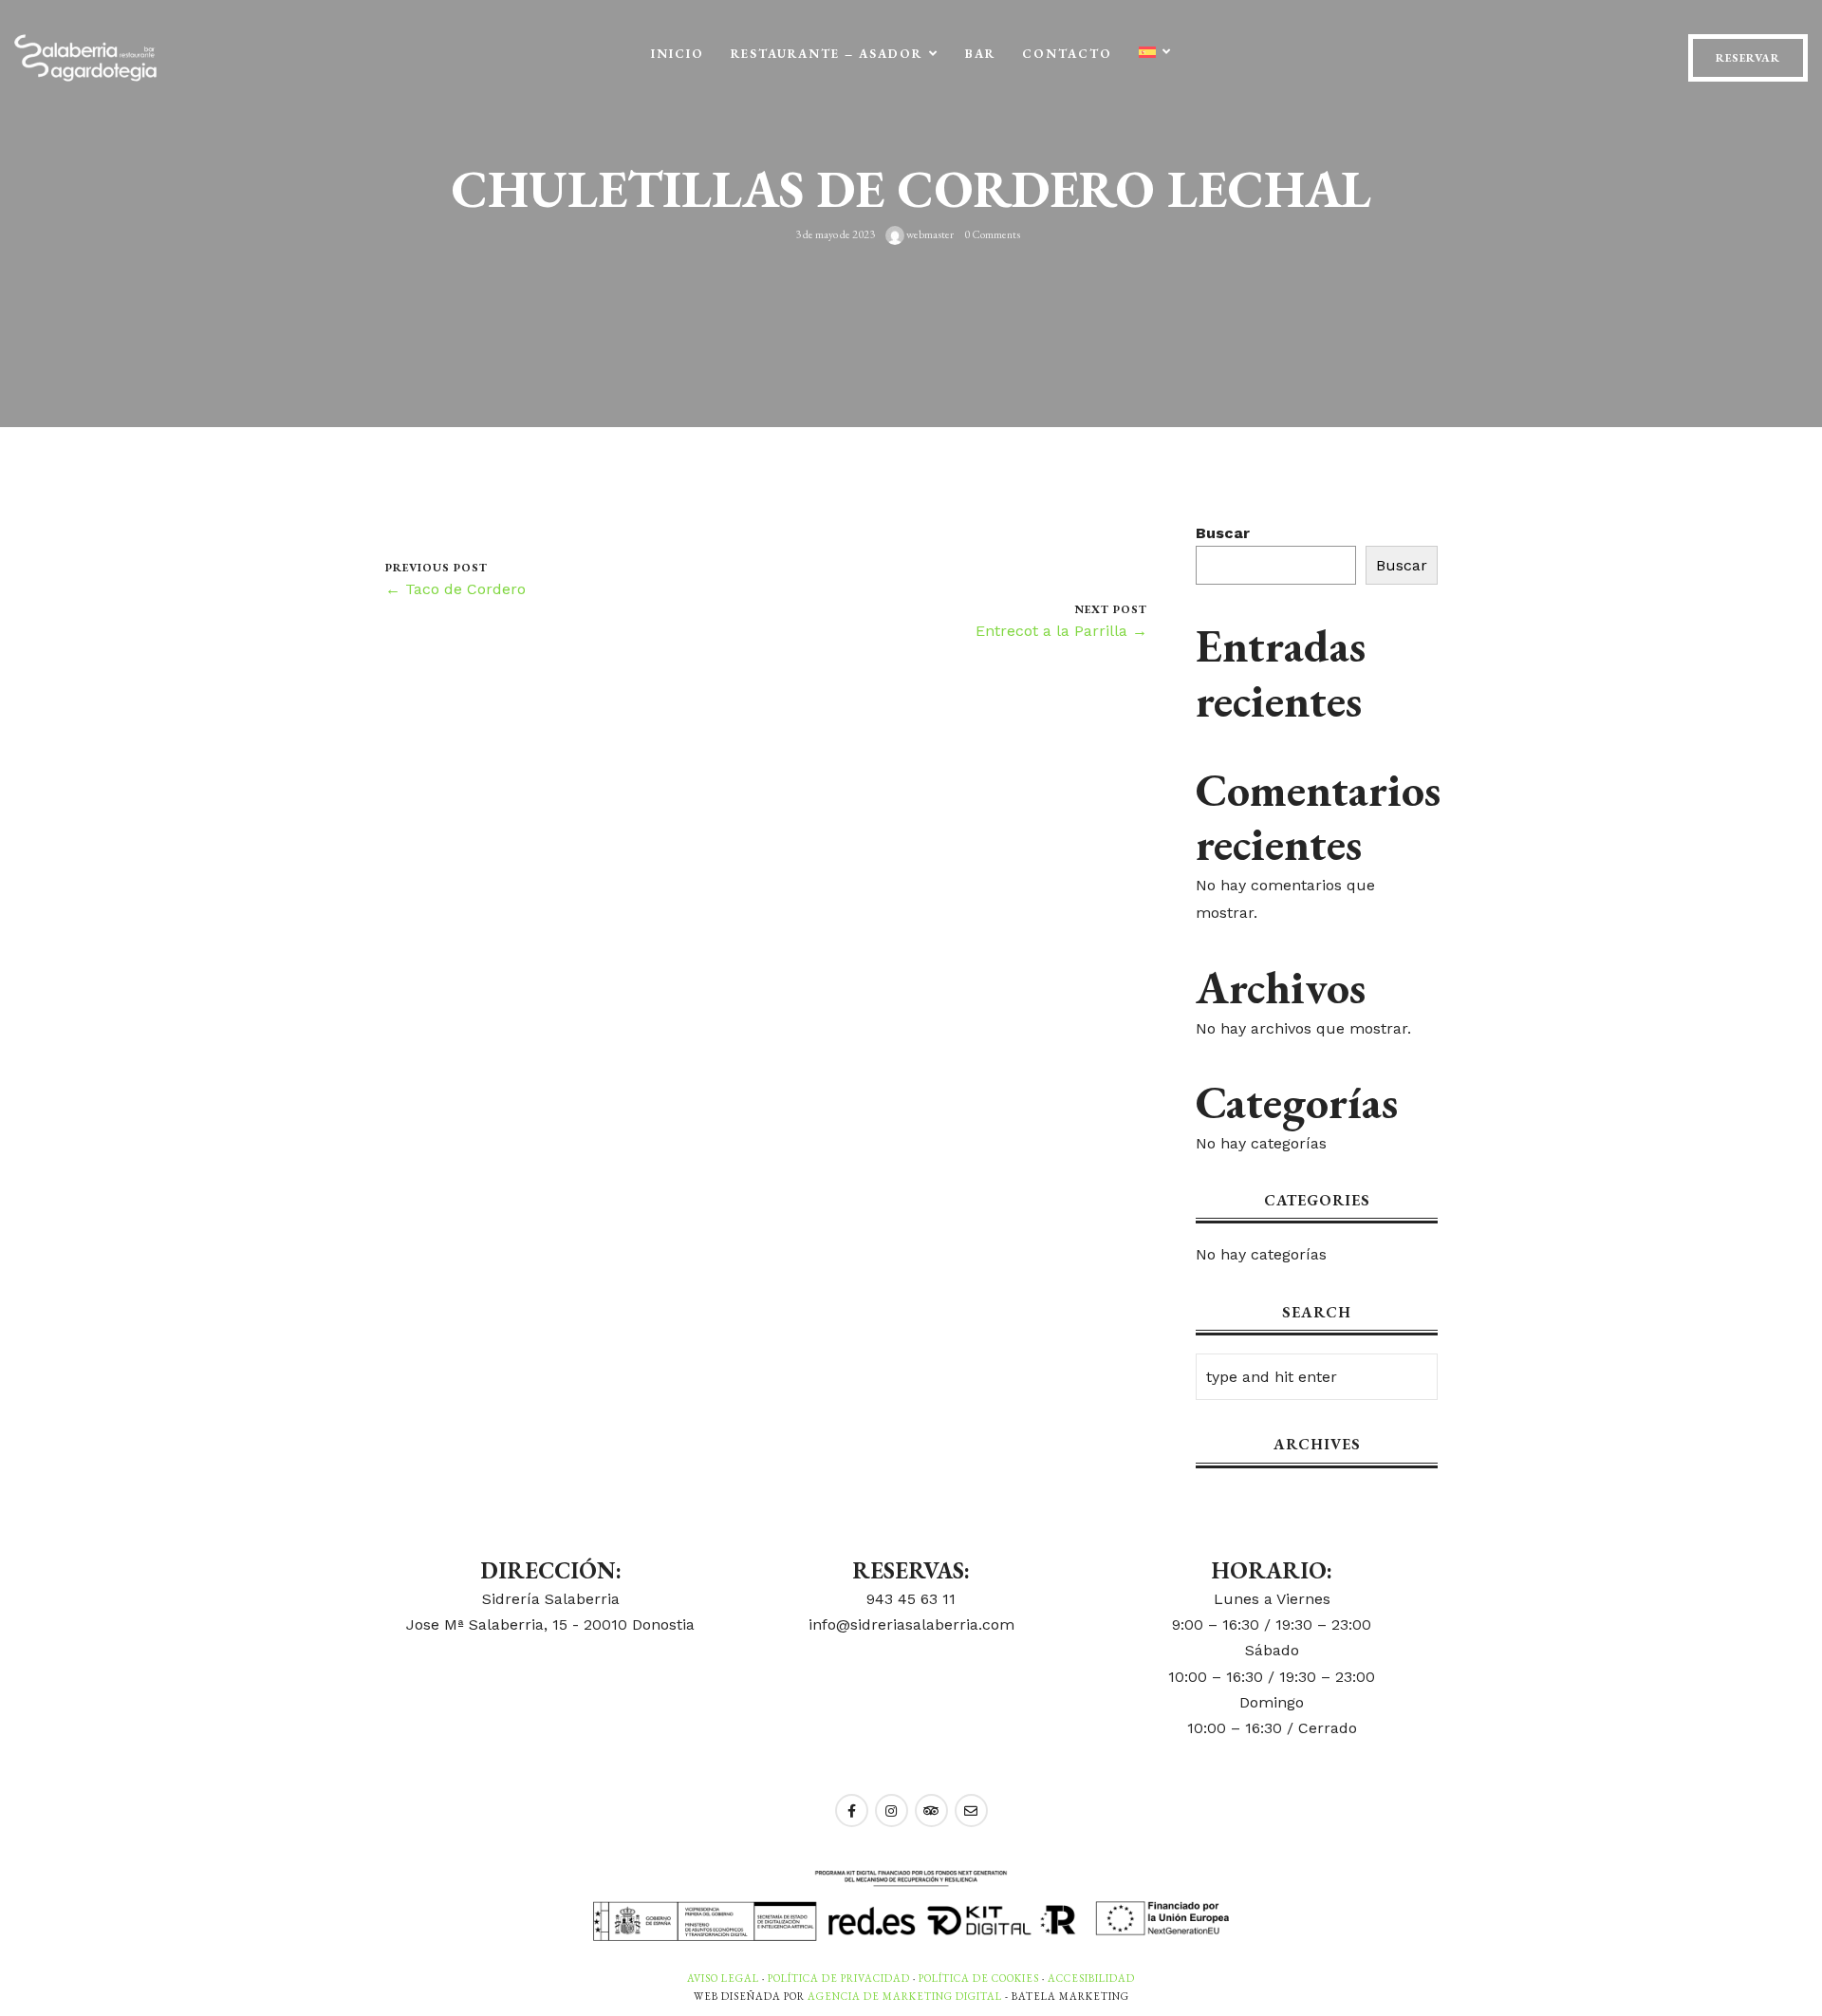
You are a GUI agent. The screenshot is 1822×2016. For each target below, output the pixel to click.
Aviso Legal (723, 1978)
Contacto (1067, 54)
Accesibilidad (1091, 1978)
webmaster (929, 234)
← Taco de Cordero (455, 589)
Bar (980, 54)
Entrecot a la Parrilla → (1061, 631)
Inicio (678, 54)
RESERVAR (1748, 58)
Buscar (1223, 533)
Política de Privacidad (839, 1978)
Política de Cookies (979, 1978)
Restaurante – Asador (827, 54)
